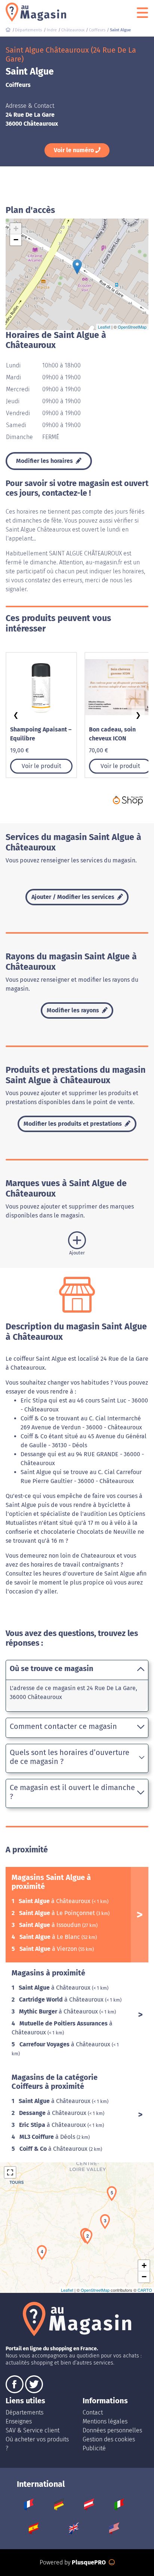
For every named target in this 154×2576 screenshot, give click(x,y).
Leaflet (104, 327)
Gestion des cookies (109, 2439)
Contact (93, 2412)
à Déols (48, 2137)
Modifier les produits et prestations (73, 1124)
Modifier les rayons (74, 1010)
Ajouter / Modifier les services (74, 897)
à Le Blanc (50, 1937)
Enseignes (19, 2421)
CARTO (145, 2290)
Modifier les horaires (45, 461)
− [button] (16, 240)
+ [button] (16, 228)
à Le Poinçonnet (58, 1913)
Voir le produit (41, 766)
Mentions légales (105, 2421)
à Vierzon (49, 1949)
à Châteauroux (55, 1901)
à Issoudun (51, 1925)
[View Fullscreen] (10, 2172)
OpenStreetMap (132, 327)
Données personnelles (112, 2430)
